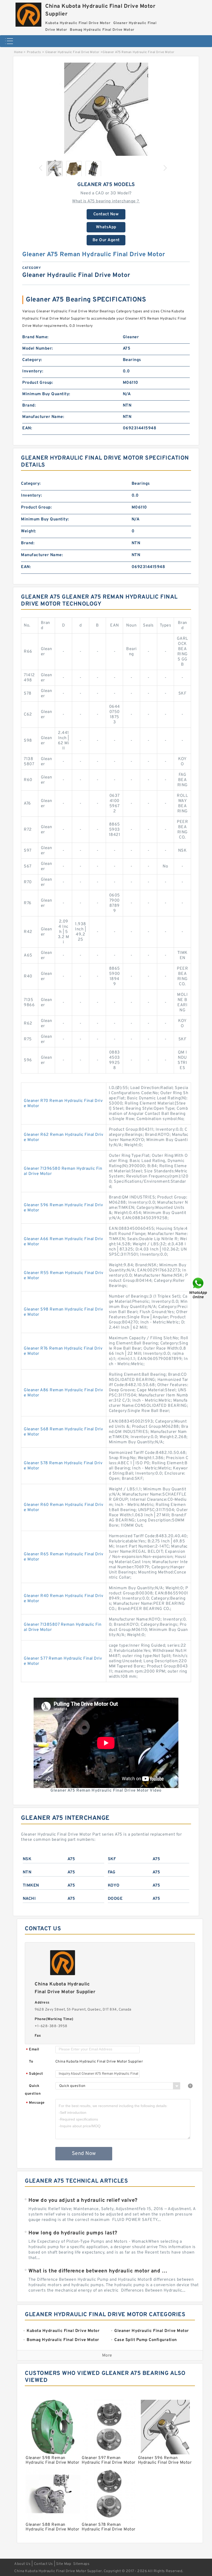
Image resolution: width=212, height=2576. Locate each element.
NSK (27, 1859)
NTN (27, 1872)
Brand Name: (35, 337)
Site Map (64, 2564)
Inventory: (33, 371)
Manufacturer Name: (43, 417)
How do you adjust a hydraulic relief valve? (83, 2200)
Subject (35, 2074)
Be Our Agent (106, 240)
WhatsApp (106, 227)
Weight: (29, 531)
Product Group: (38, 383)
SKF (112, 1859)
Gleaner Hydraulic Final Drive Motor (72, 52)
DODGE (115, 1899)
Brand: (29, 406)
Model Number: (38, 349)
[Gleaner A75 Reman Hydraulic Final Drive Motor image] (106, 109)
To (31, 2062)
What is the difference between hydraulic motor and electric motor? (99, 2271)
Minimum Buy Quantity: (46, 394)
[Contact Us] (199, 1288)
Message (35, 2103)
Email (33, 2050)
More (107, 2356)
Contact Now (106, 214)
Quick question (33, 2090)
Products (34, 52)
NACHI (29, 1899)
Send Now (84, 2154)
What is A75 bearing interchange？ (106, 201)
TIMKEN (31, 1886)
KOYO (114, 1886)
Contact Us (43, 2564)
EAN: (27, 428)
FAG (112, 1872)
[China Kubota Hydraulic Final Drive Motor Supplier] (28, 13)
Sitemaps (81, 2564)
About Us (22, 2564)
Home (18, 52)
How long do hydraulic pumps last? (73, 2233)
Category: (32, 360)
